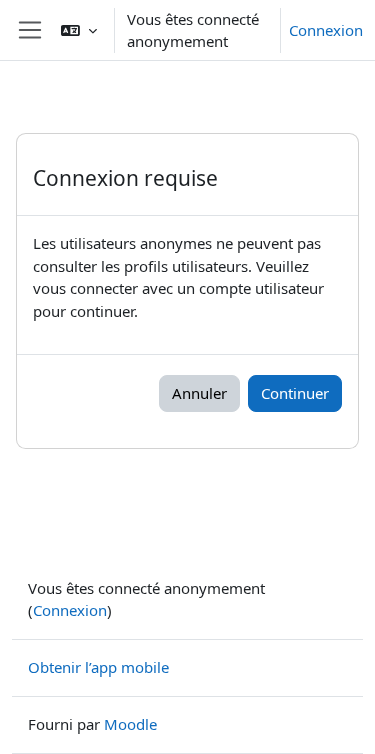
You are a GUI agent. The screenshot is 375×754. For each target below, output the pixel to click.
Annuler (199, 393)
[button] (79, 30)
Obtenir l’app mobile (98, 667)
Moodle (130, 724)
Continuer (295, 393)
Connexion (326, 30)
